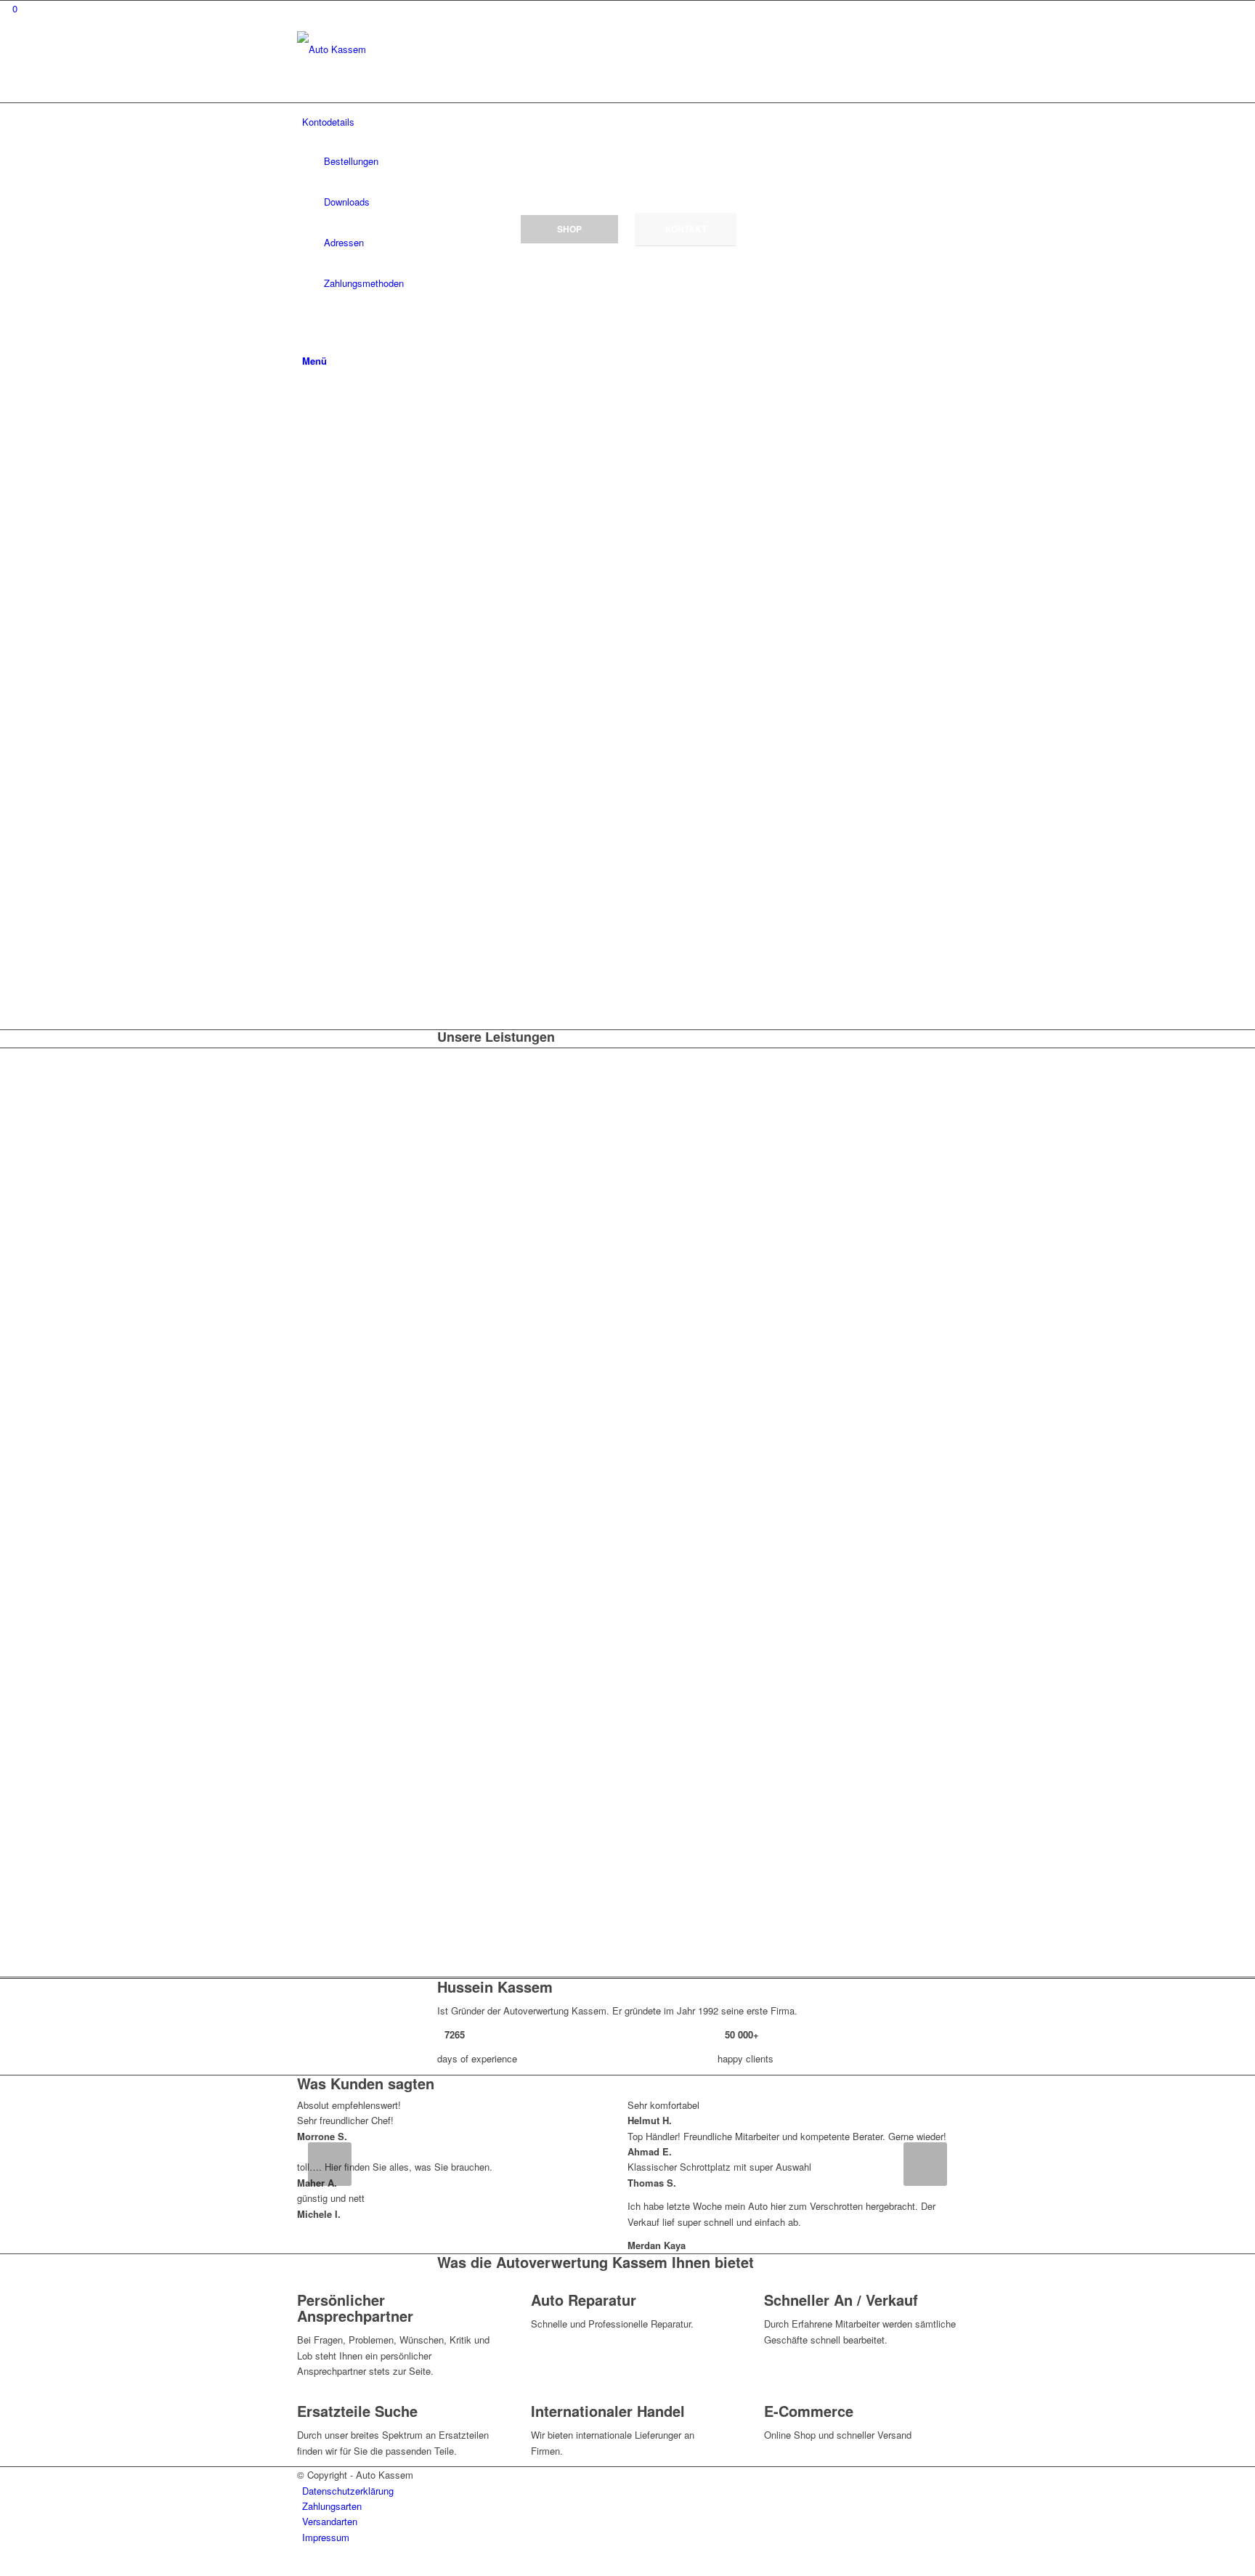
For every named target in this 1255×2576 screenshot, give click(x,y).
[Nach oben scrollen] (4, 2567)
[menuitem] (630, 2491)
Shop (569, 229)
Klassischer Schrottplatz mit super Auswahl (719, 2167)
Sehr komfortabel (663, 2105)
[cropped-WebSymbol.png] (406, 49)
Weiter (925, 2164)
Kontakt (686, 229)
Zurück (330, 2164)
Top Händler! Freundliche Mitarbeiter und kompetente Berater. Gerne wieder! (787, 2136)
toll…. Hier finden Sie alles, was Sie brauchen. (395, 2167)
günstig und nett (331, 2198)
